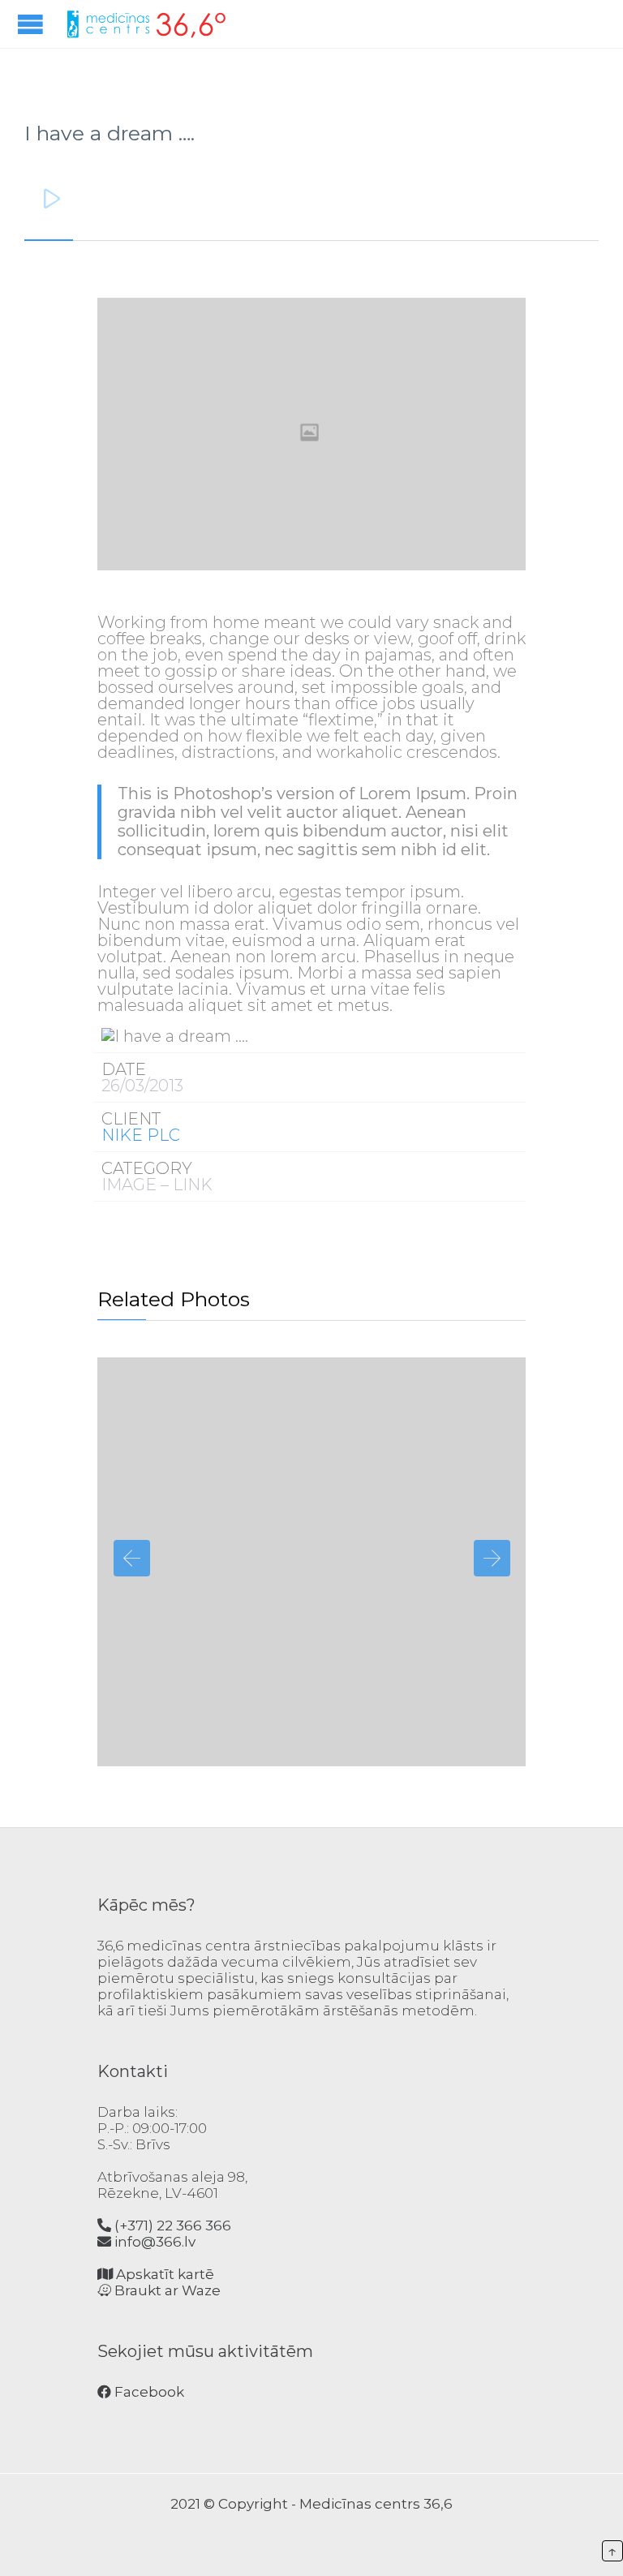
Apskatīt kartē (163, 2274)
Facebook (148, 2392)
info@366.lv (153, 2242)
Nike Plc (141, 1135)
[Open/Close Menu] (32, 24)
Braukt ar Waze (166, 2290)
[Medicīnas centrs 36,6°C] (146, 24)
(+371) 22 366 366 (171, 2226)
